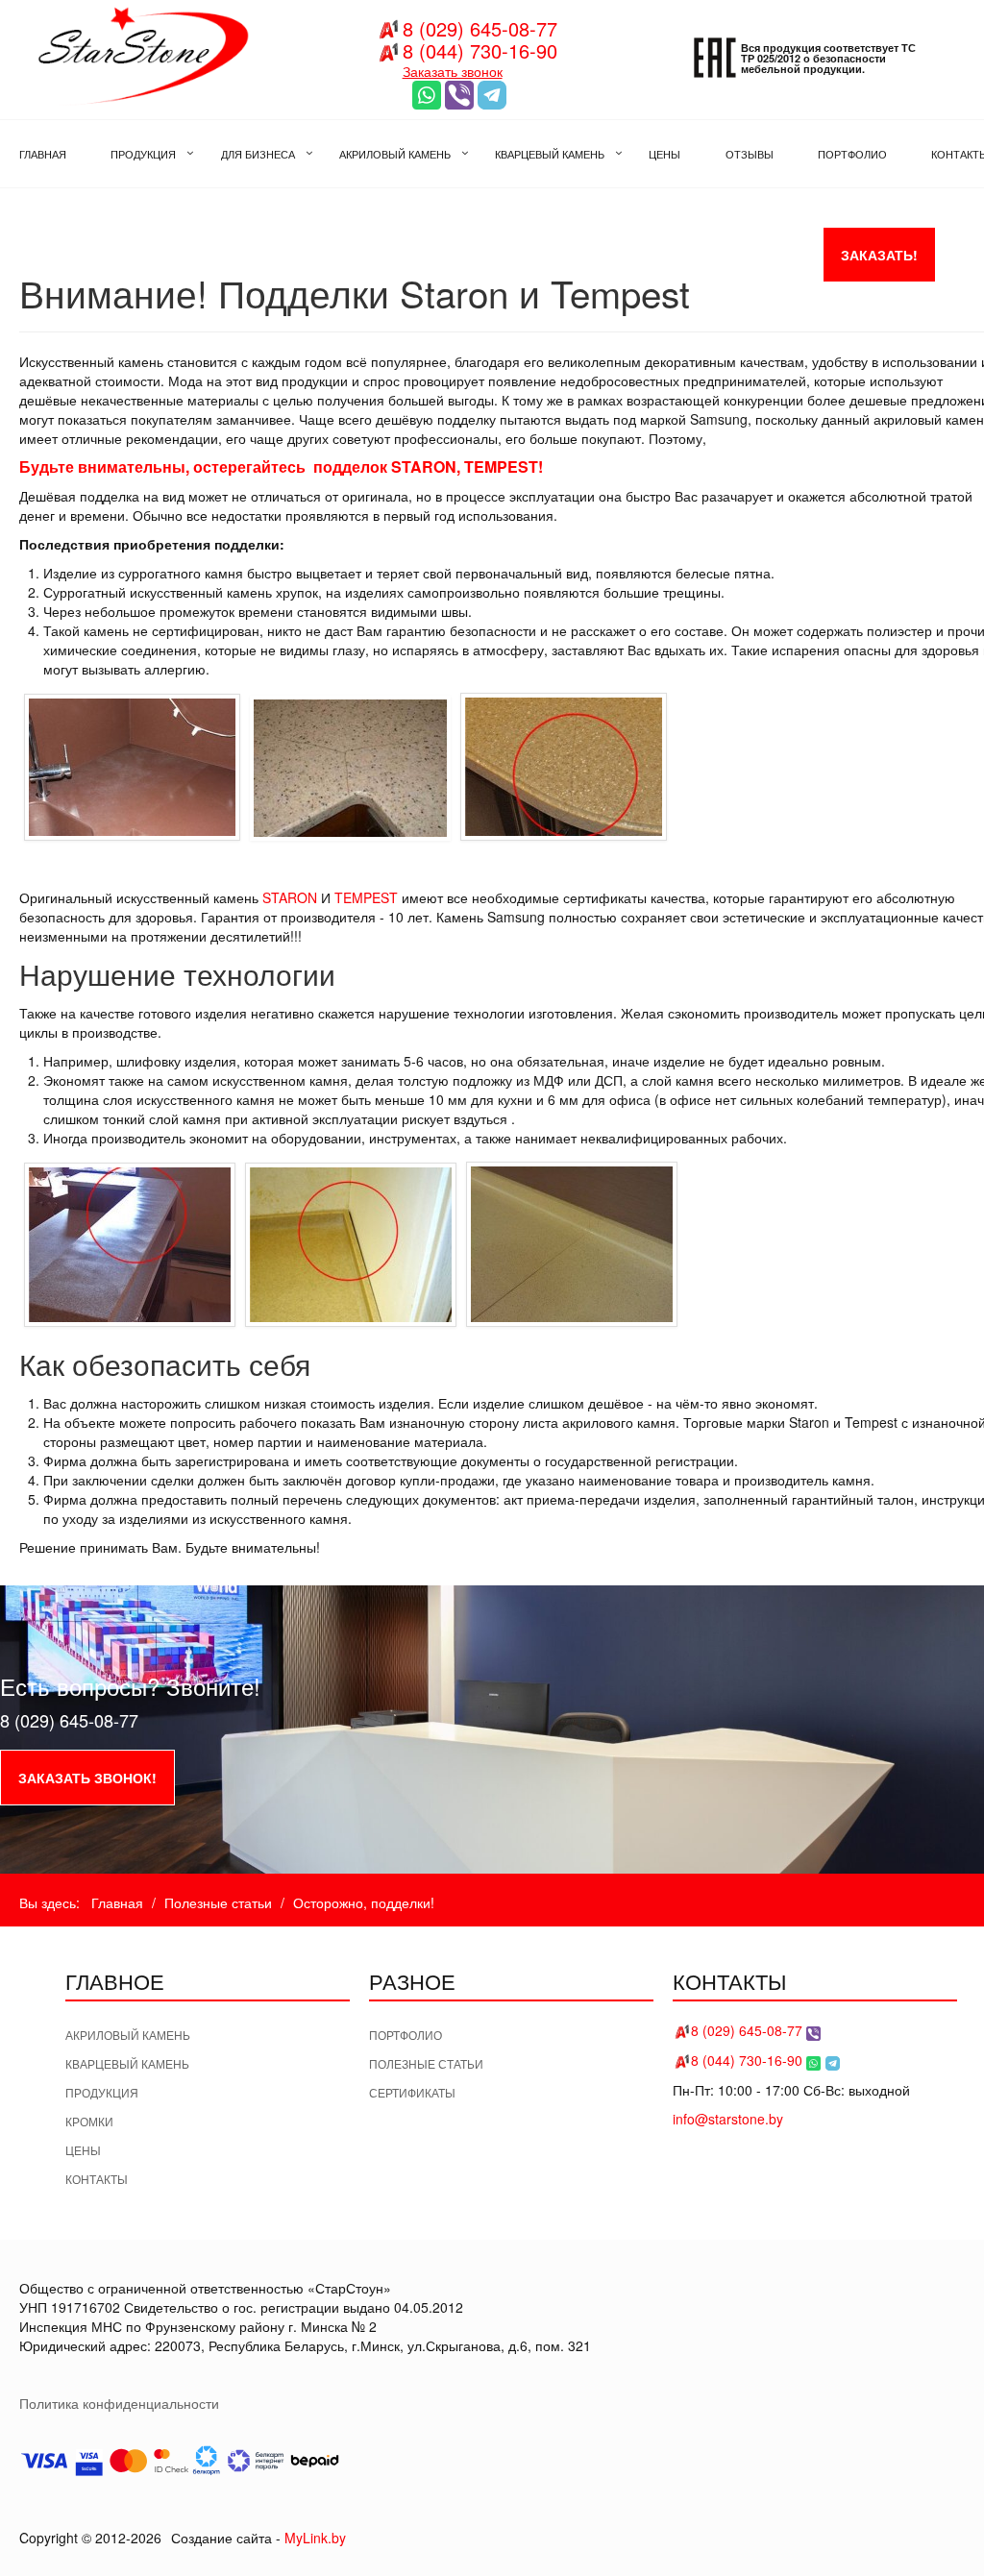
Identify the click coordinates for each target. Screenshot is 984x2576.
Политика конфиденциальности (119, 2403)
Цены (83, 2150)
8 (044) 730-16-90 (480, 50)
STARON (290, 897)
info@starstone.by (728, 2119)
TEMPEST (366, 897)
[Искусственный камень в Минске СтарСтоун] (139, 52)
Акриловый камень (128, 2035)
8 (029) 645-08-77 (480, 28)
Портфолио (406, 2035)
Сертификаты (412, 2092)
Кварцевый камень (127, 2063)
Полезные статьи (426, 2063)
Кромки (89, 2121)
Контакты (97, 2179)
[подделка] (132, 767)
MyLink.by (315, 2538)
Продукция (102, 2092)
